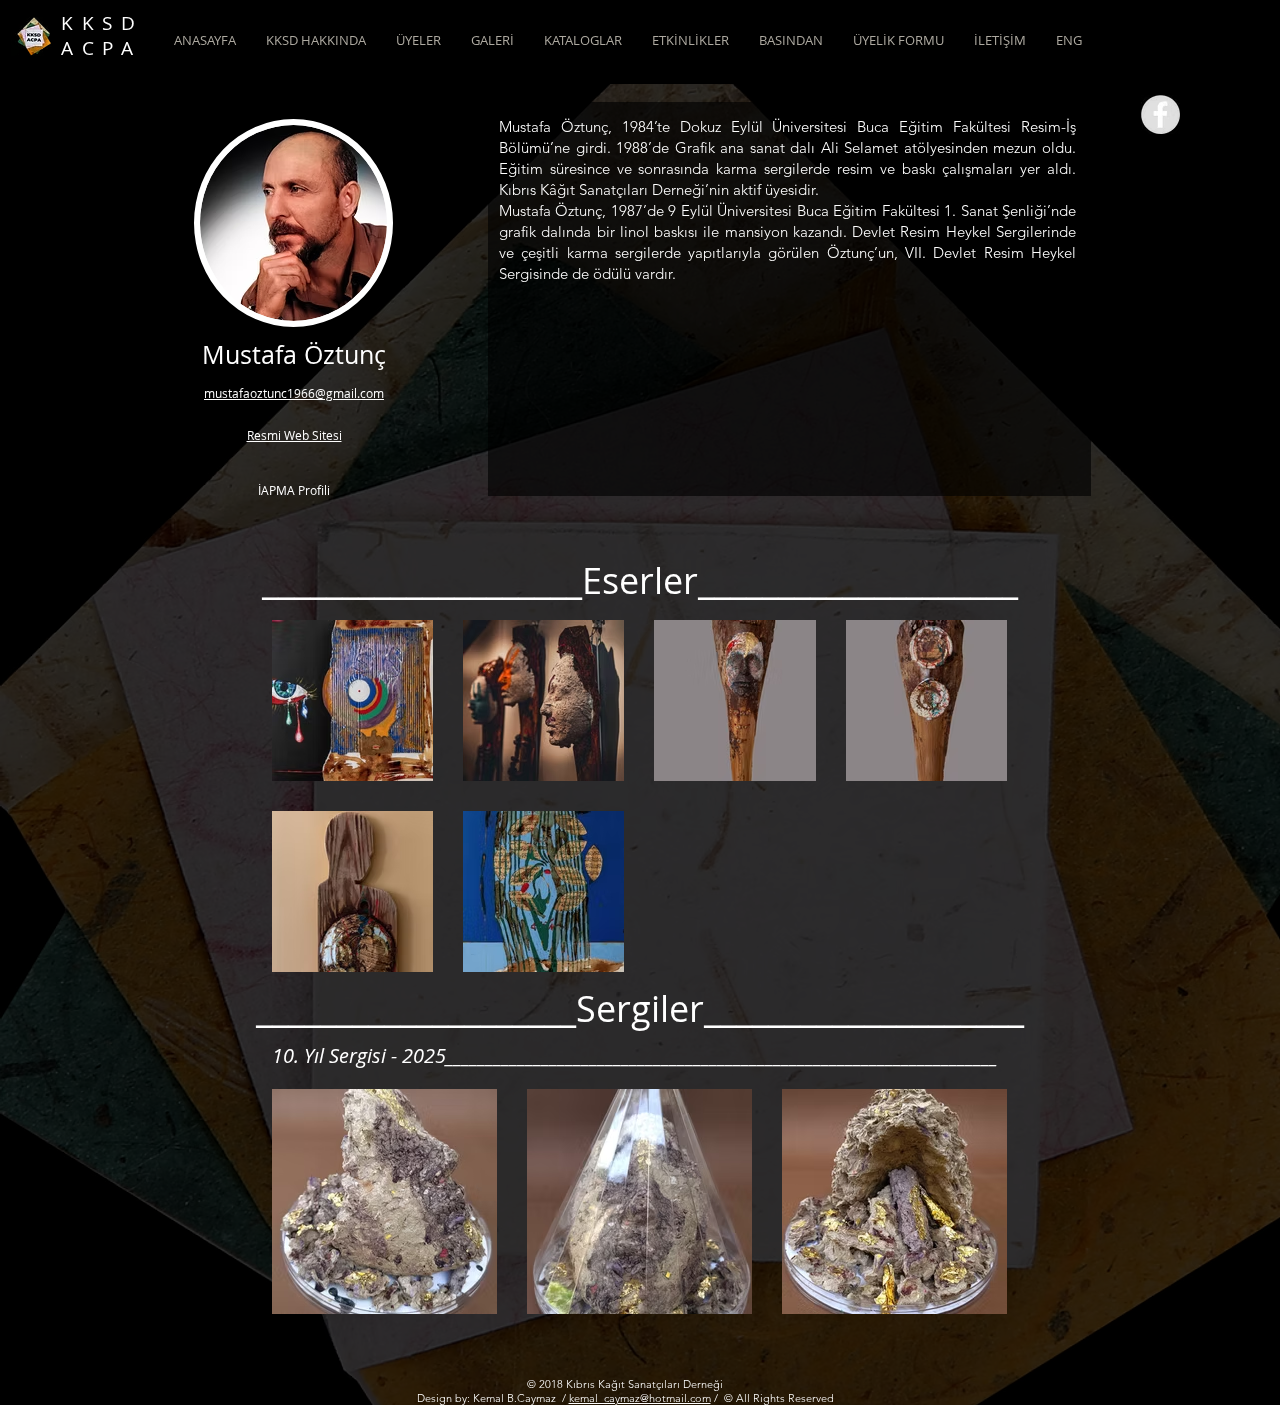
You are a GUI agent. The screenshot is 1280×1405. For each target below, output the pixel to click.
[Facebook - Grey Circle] (1160, 114)
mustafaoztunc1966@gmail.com (294, 393)
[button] (316, 40)
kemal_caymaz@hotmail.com (640, 1398)
